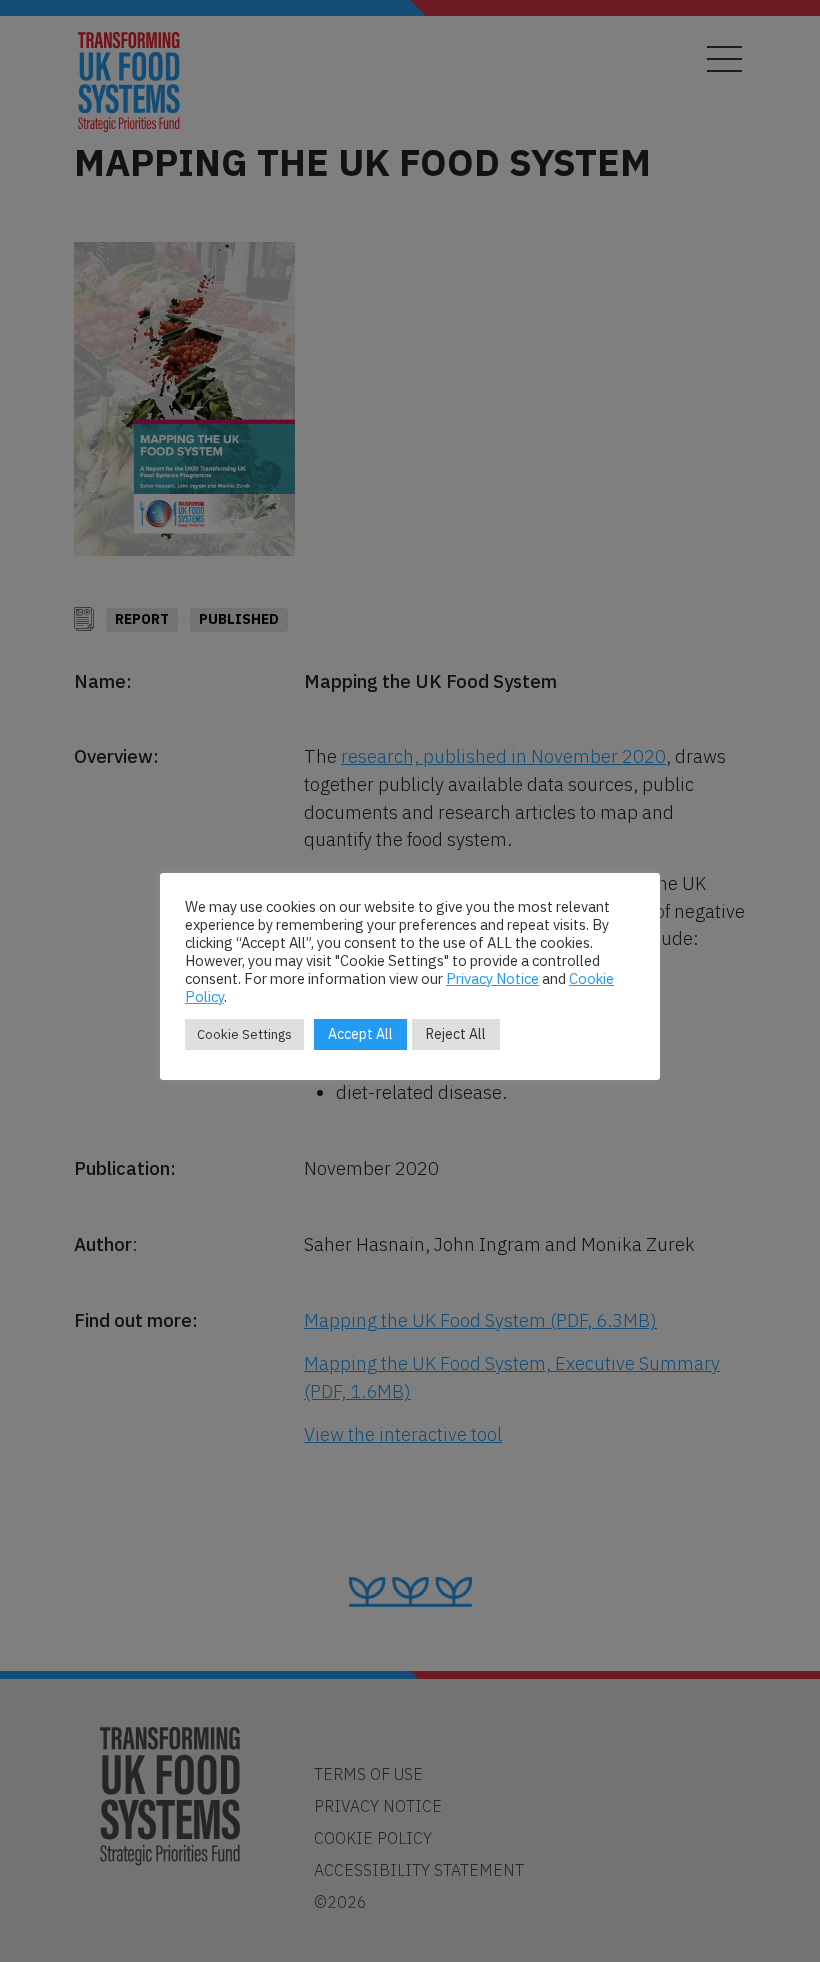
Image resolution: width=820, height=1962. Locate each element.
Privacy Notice (492, 978)
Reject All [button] (456, 1034)
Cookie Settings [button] (244, 1034)
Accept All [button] (360, 1034)
